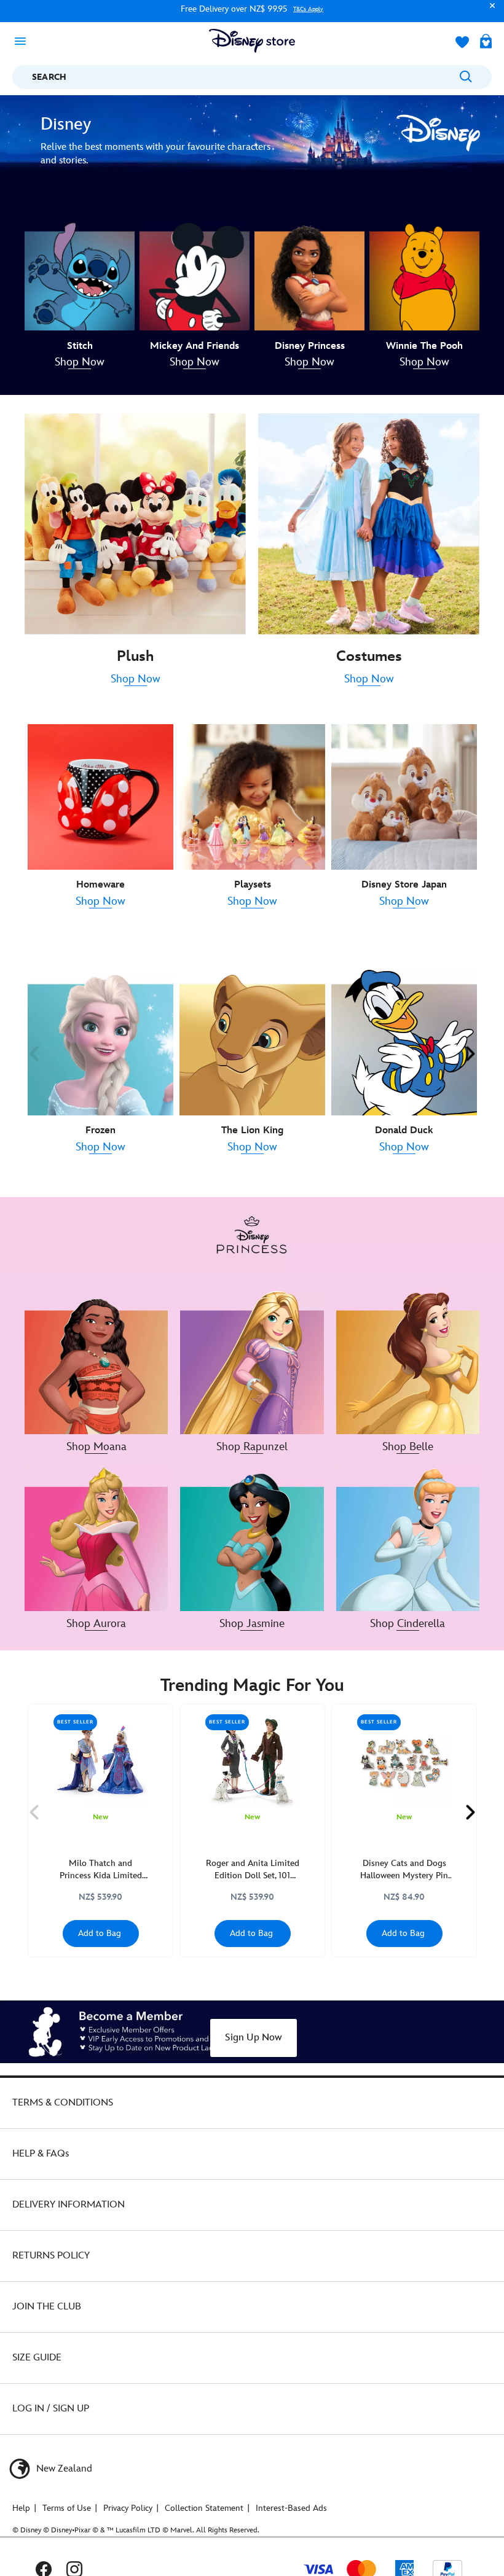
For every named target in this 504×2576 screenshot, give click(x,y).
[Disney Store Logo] (252, 41)
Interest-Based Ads (291, 2508)
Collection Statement (204, 2508)
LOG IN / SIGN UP (51, 2409)
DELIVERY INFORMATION (69, 2205)
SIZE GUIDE (37, 2358)
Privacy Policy (128, 2508)
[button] (489, 11)
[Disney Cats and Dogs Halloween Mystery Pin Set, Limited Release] (404, 1761)
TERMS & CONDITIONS (63, 2103)
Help (21, 2508)
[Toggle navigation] (24, 41)
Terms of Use (67, 2508)
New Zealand (63, 2469)
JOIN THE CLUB (47, 2307)
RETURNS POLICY (51, 2256)
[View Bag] (486, 42)
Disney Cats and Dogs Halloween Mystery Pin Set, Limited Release (404, 1870)
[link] (80, 363)
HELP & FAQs (41, 2154)
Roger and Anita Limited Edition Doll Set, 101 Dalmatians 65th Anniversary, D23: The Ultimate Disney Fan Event (253, 1870)
